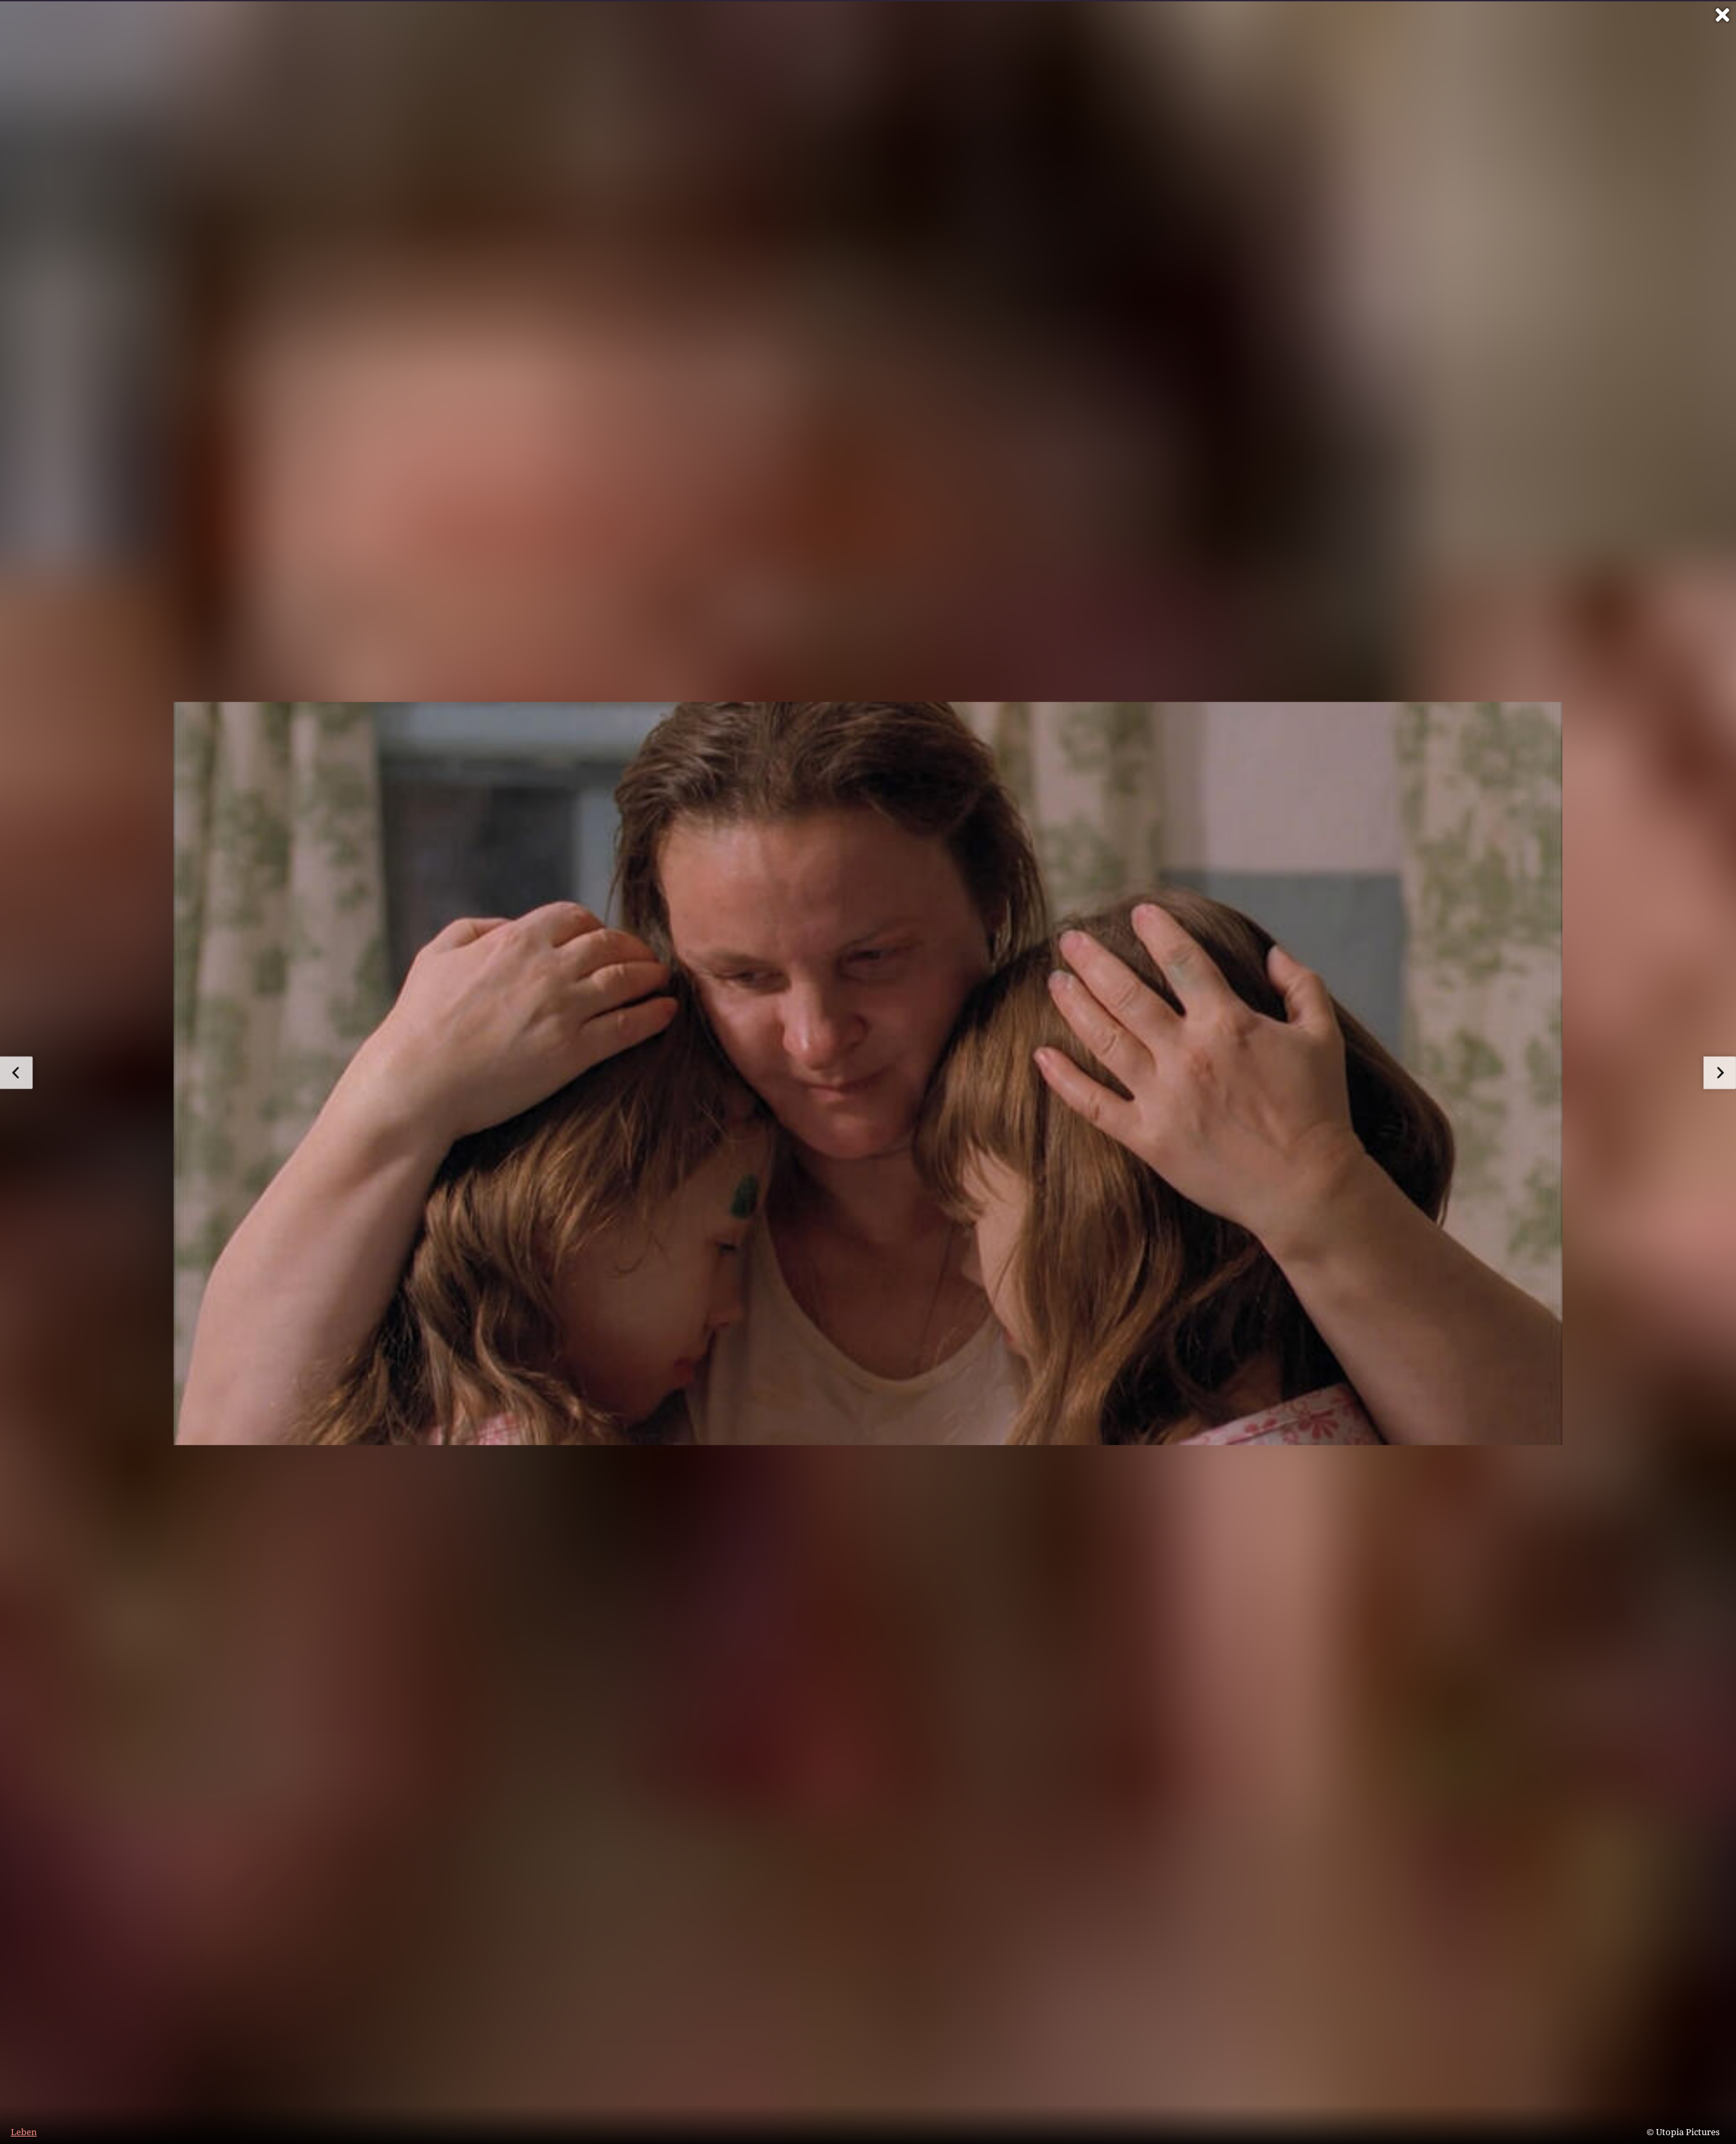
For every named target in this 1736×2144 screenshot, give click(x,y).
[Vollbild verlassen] (1722, 15)
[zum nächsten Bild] (1720, 1073)
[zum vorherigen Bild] (16, 1073)
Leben (24, 2132)
